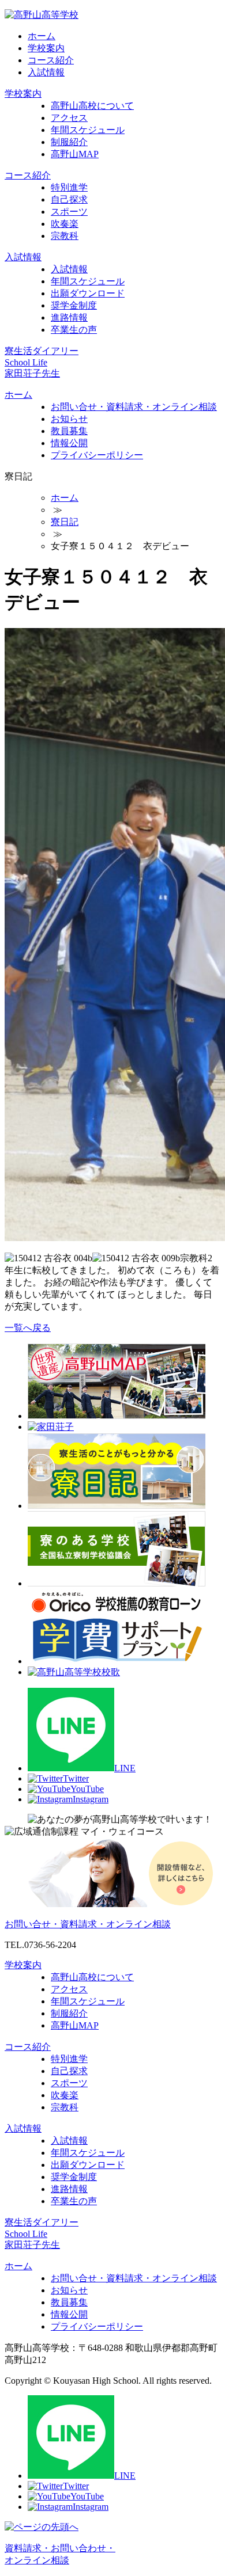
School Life (26, 362)
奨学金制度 (74, 305)
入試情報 (46, 72)
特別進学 (69, 187)
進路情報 (69, 317)
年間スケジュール (88, 130)
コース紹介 (51, 60)
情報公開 (69, 443)
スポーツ (69, 212)
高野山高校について (92, 106)
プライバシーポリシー (97, 455)
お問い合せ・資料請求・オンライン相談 (134, 407)
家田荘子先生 (32, 373)
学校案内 (46, 48)
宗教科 (65, 236)
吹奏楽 (65, 224)
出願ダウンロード (88, 293)
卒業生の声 (74, 330)
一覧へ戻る (28, 1328)
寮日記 (65, 522)
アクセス (69, 118)
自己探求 (69, 199)
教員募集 (69, 431)
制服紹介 (69, 142)
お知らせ (69, 419)
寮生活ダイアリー (42, 351)
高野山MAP (75, 154)
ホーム (42, 36)
